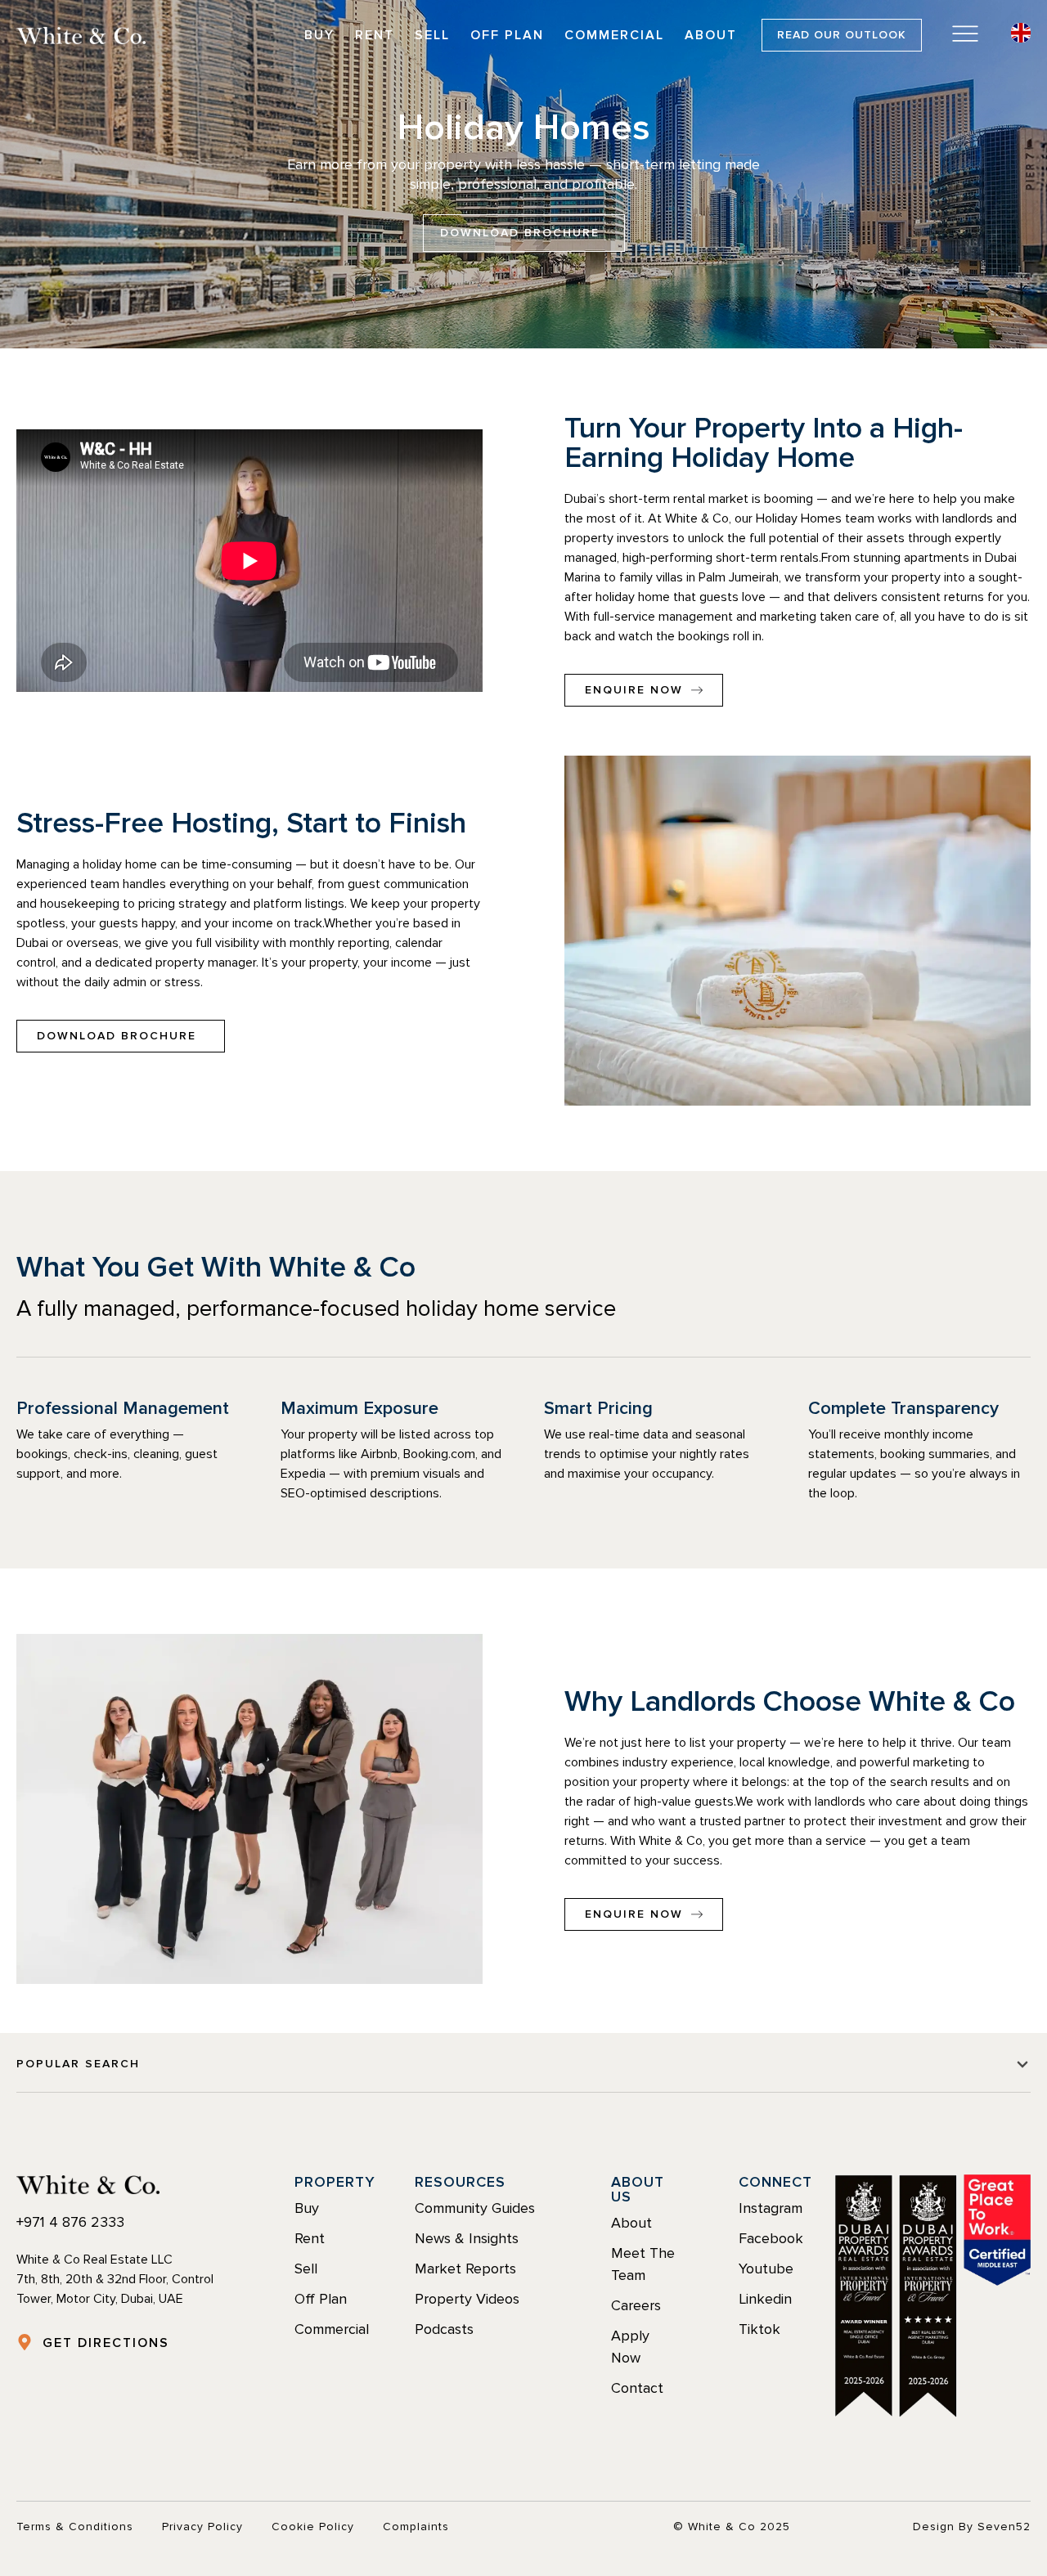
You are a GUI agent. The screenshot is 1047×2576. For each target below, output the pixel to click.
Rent (375, 35)
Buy (319, 35)
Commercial (614, 35)
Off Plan (507, 35)
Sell (432, 35)
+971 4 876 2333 (70, 2222)
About (711, 35)
